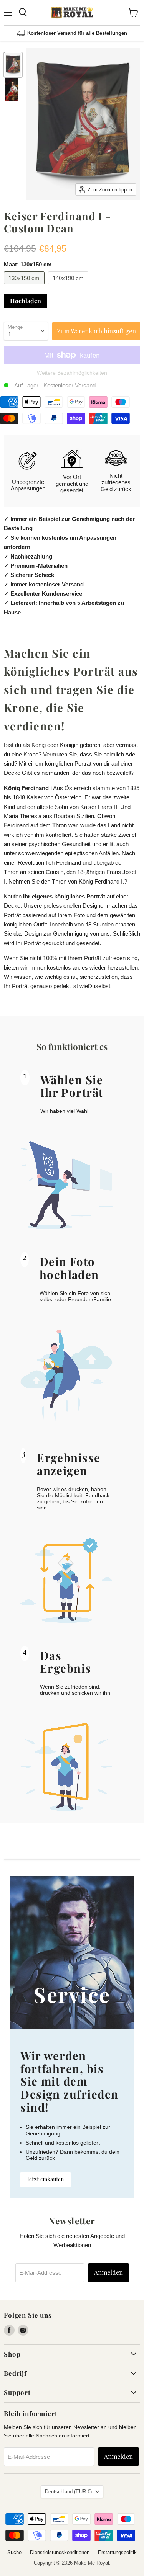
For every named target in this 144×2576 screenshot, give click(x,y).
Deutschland (68, 2492)
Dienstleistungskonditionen (60, 2552)
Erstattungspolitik (117, 2552)
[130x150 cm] (25, 286)
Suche (14, 2552)
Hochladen (26, 301)
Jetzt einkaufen (46, 2179)
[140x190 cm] (69, 286)
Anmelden (108, 2272)
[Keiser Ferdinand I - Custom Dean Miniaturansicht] (13, 65)
